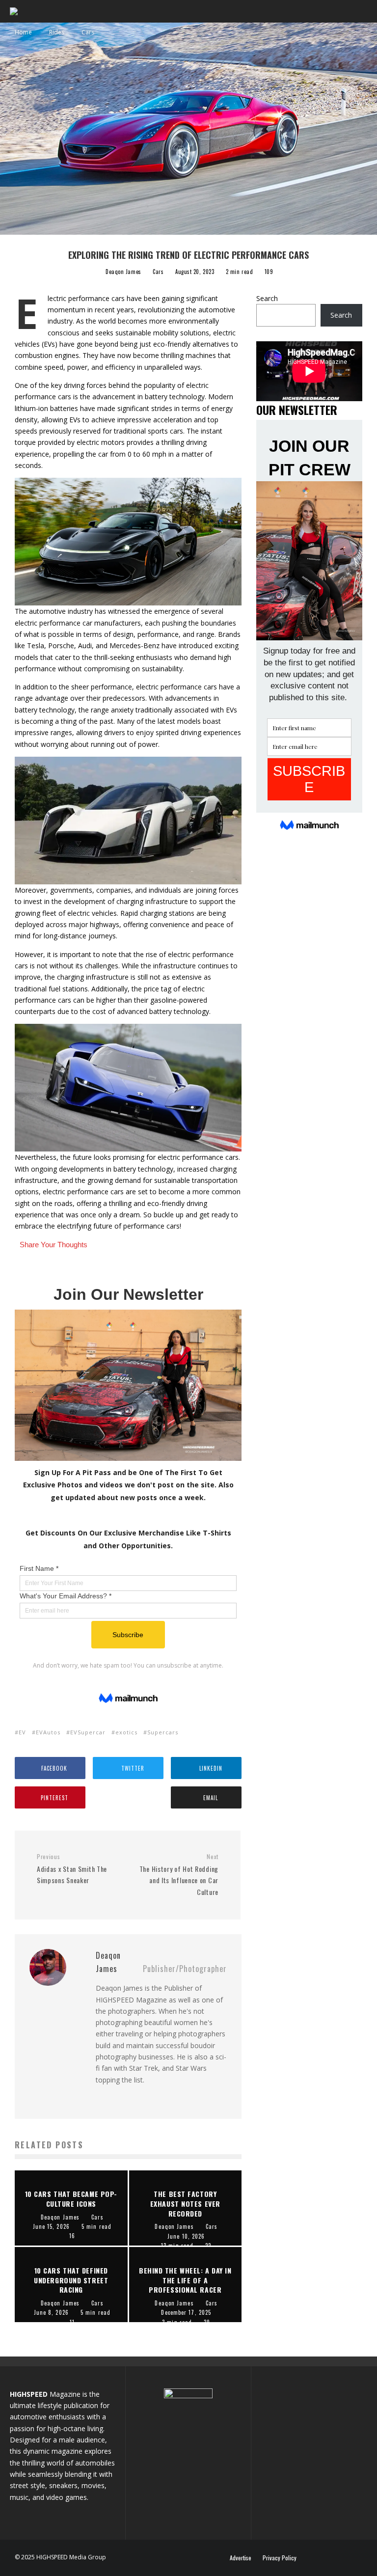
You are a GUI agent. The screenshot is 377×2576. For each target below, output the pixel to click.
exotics (126, 1732)
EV (22, 1732)
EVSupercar (88, 1732)
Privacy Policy (280, 2558)
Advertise (241, 2558)
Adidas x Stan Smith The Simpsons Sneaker (72, 1869)
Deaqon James (123, 272)
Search (267, 298)
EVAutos (48, 1732)
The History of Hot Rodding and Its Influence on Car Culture (179, 1875)
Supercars (163, 1732)
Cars (158, 272)
